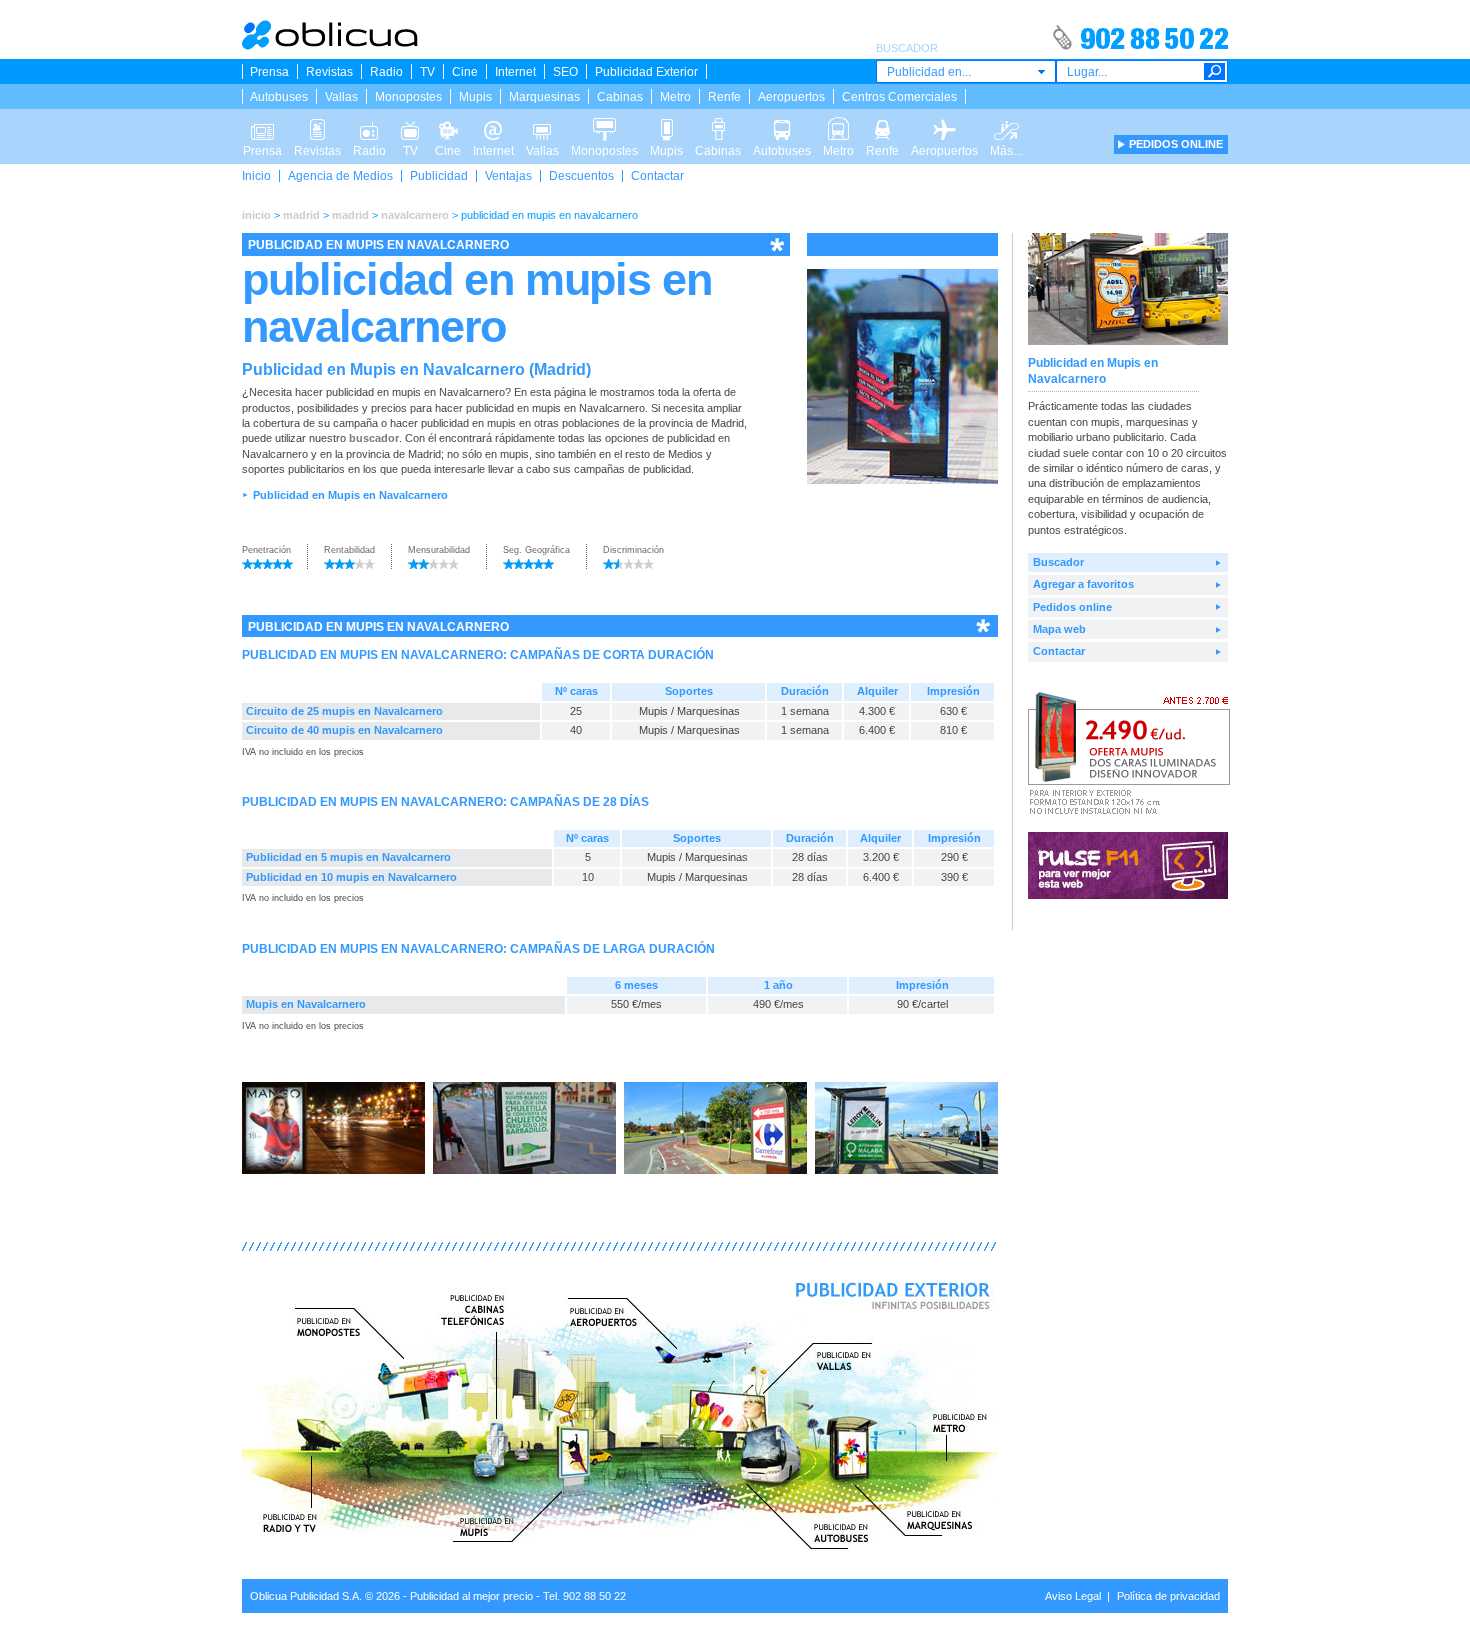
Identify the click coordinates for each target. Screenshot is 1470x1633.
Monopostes (408, 97)
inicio (256, 215)
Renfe (724, 97)
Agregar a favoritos (1083, 584)
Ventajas (508, 176)
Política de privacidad (1168, 1596)
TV (427, 72)
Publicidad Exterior (646, 72)
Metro (675, 97)
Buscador (1058, 562)
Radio (386, 72)
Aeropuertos (791, 97)
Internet (515, 72)
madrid (301, 215)
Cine (465, 72)
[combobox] (966, 71)
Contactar (657, 176)
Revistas (329, 72)
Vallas (341, 97)
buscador (374, 438)
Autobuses (279, 97)
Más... (1006, 123)
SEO (565, 72)
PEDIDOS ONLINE (1176, 144)
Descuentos (581, 176)
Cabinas (620, 97)
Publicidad (439, 176)
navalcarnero (415, 215)
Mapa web (1059, 629)
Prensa (269, 72)
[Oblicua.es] (331, 46)
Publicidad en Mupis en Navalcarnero (350, 495)
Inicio (256, 176)
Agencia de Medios (340, 176)
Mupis (475, 97)
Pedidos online (1072, 607)
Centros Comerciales (899, 97)
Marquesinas (544, 97)
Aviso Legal (1073, 1596)
